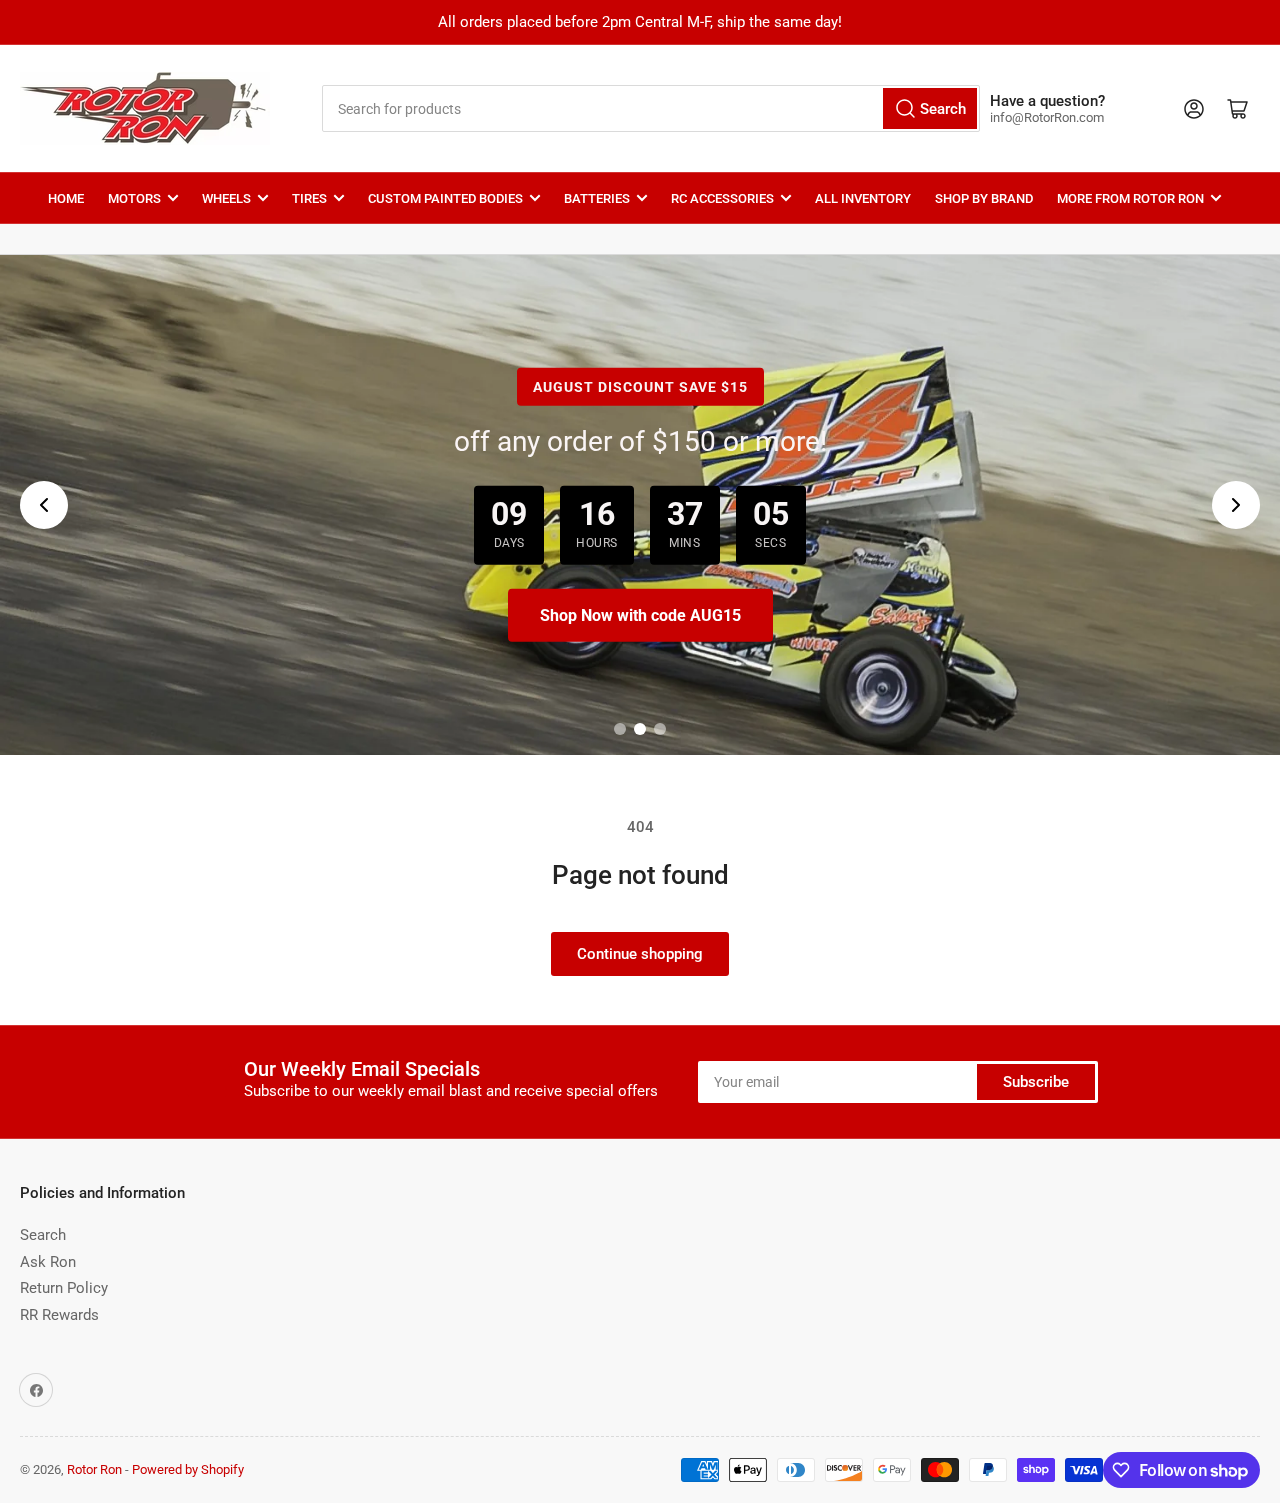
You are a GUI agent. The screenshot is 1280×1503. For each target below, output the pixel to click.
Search (43, 1235)
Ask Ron (48, 1262)
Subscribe (1036, 1082)
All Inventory (863, 198)
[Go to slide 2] (640, 729)
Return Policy (64, 1288)
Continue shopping (640, 954)
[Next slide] (1236, 505)
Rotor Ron (94, 1469)
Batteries (597, 198)
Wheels (226, 198)
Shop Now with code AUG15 (640, 615)
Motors (134, 198)
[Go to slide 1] (620, 729)
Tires (309, 198)
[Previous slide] (44, 505)
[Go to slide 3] (660, 729)
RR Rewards (59, 1315)
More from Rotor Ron (1130, 198)
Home (66, 198)
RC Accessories (722, 198)
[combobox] (650, 108)
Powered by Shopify (188, 1469)
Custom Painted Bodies (445, 198)
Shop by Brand (984, 198)
